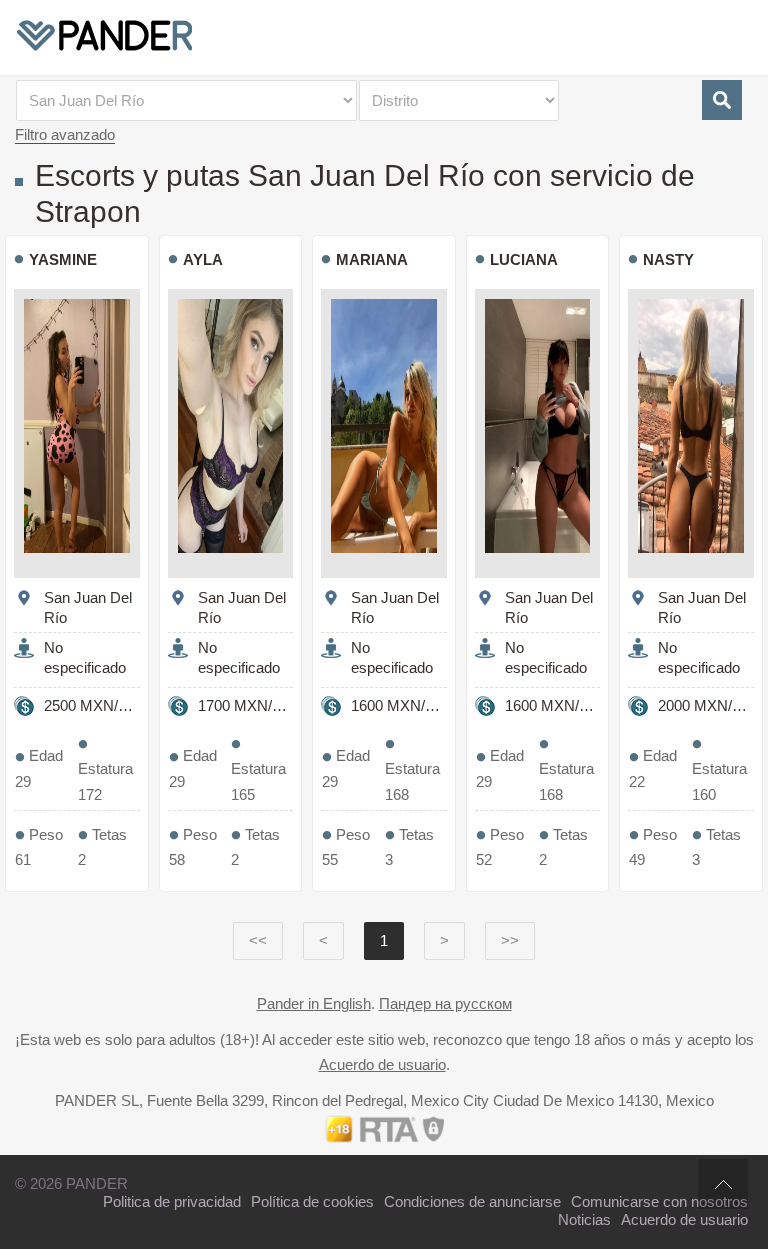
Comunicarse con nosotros (659, 1201)
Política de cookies (312, 1201)
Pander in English (314, 1003)
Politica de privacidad (172, 1201)
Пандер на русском (445, 1003)
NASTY (668, 259)
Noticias (584, 1219)
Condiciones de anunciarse (472, 1201)
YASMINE (63, 259)
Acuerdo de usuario (382, 1064)
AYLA (203, 259)
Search (722, 100)
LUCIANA (524, 259)
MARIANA (372, 259)
